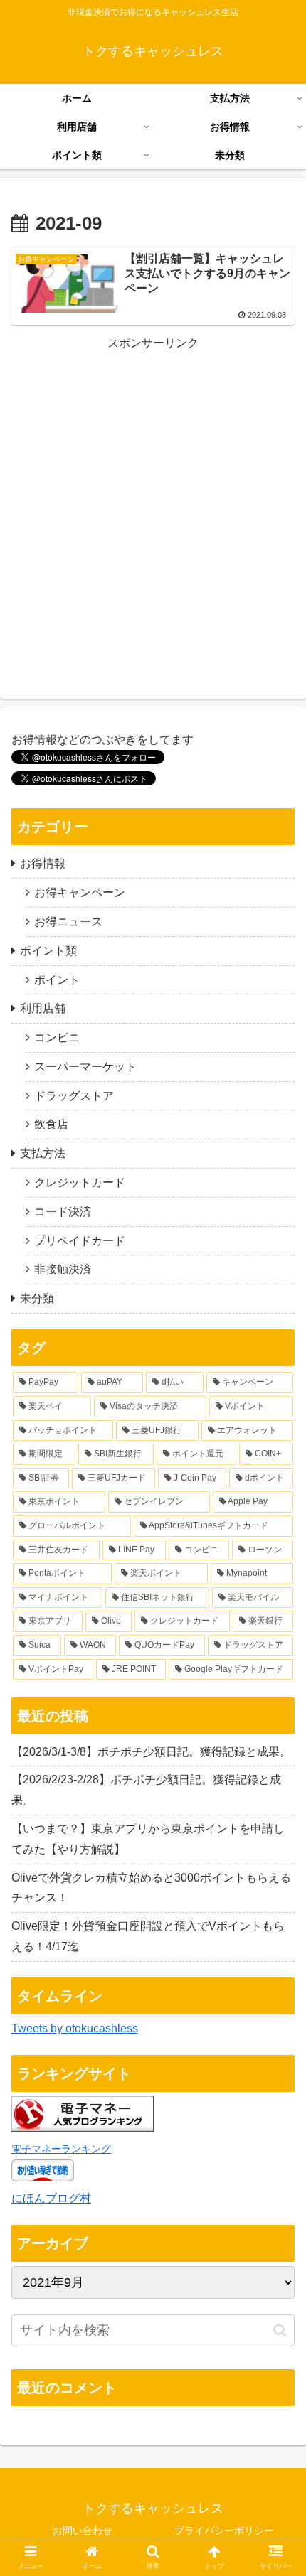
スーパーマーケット (85, 1067)
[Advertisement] (153, 507)
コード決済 (63, 1212)
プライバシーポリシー (224, 2531)
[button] (280, 2330)
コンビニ (57, 1037)
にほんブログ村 (51, 2198)
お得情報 (43, 863)
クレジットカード (80, 1182)
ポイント (57, 980)
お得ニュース (68, 922)
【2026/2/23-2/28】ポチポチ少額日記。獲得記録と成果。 (146, 1790)
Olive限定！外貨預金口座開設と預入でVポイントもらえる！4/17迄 (148, 1936)
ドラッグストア (74, 1096)
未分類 (37, 1298)
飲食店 (51, 1124)
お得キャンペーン (80, 892)
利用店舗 (43, 1008)
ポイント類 (48, 951)
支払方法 (43, 1153)
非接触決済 (63, 1269)
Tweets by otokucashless (75, 2028)
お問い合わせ (83, 2531)
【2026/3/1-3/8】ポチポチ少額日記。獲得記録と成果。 (151, 1752)
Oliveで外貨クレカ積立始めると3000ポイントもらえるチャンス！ (151, 1888)
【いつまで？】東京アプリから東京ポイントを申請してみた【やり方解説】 (148, 1839)
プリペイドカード (80, 1241)
